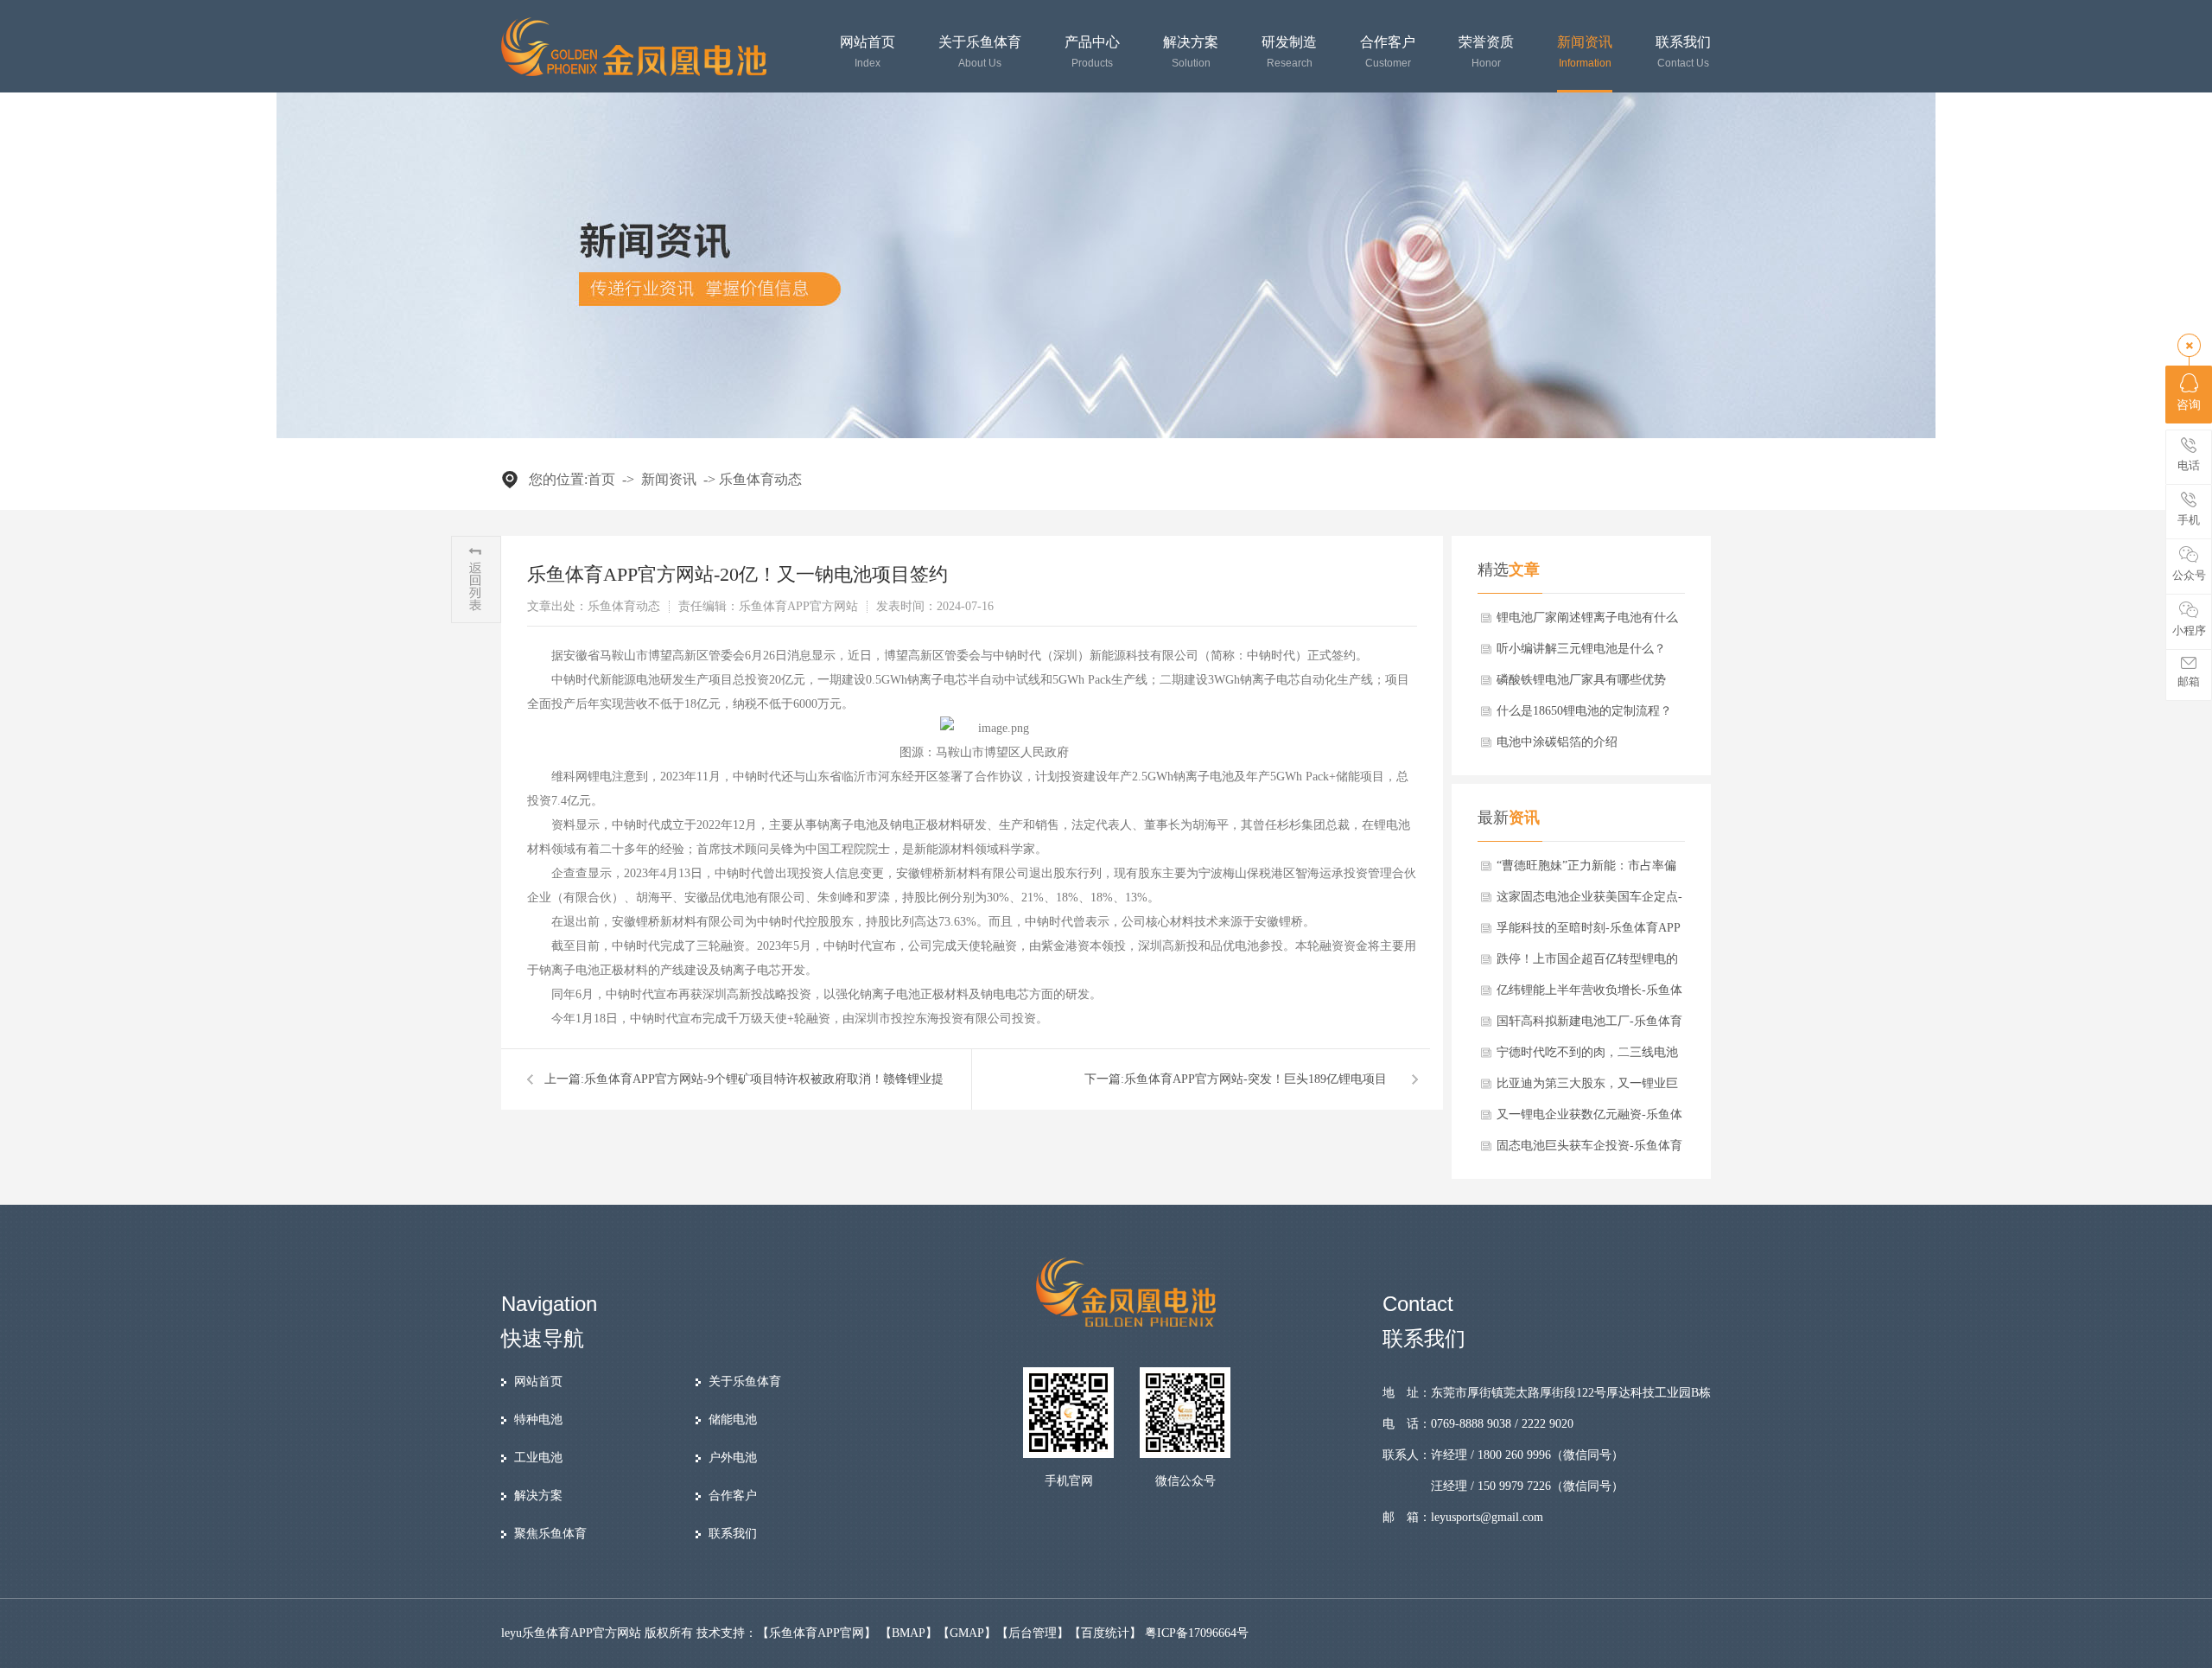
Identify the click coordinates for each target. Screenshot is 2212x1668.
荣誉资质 (1486, 52)
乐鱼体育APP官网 (817, 1633)
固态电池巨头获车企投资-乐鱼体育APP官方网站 (1589, 1150)
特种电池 (538, 1420)
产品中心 (1092, 52)
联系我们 (1683, 52)
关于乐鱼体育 (980, 52)
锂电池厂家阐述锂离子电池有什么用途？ (1587, 622)
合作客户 (1388, 52)
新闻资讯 (1585, 52)
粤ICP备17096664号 (1197, 1633)
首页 (601, 479)
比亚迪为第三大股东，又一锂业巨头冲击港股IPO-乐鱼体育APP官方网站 (1587, 1088)
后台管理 (1033, 1633)
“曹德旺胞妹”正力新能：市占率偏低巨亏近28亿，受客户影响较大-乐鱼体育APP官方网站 (1589, 870)
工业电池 (538, 1458)
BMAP (909, 1633)
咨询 (2189, 405)
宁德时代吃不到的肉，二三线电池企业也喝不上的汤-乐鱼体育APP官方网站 (1589, 1057)
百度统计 (1105, 1633)
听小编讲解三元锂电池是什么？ (1581, 649)
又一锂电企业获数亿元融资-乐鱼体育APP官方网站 (1589, 1119)
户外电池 (733, 1458)
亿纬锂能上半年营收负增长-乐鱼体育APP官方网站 (1589, 995)
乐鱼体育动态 (760, 479)
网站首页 (868, 52)
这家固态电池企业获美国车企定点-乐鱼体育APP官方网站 (1589, 901)
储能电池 (733, 1420)
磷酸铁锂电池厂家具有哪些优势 (1581, 680)
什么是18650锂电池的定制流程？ (1584, 711)
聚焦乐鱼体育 (550, 1534)
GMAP (967, 1633)
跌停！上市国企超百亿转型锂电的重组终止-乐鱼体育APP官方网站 (1587, 964)
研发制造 (1289, 52)
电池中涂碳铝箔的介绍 (1557, 742)
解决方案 (1191, 52)
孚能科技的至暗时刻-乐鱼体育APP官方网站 (1589, 933)
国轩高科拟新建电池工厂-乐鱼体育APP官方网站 (1589, 1026)
